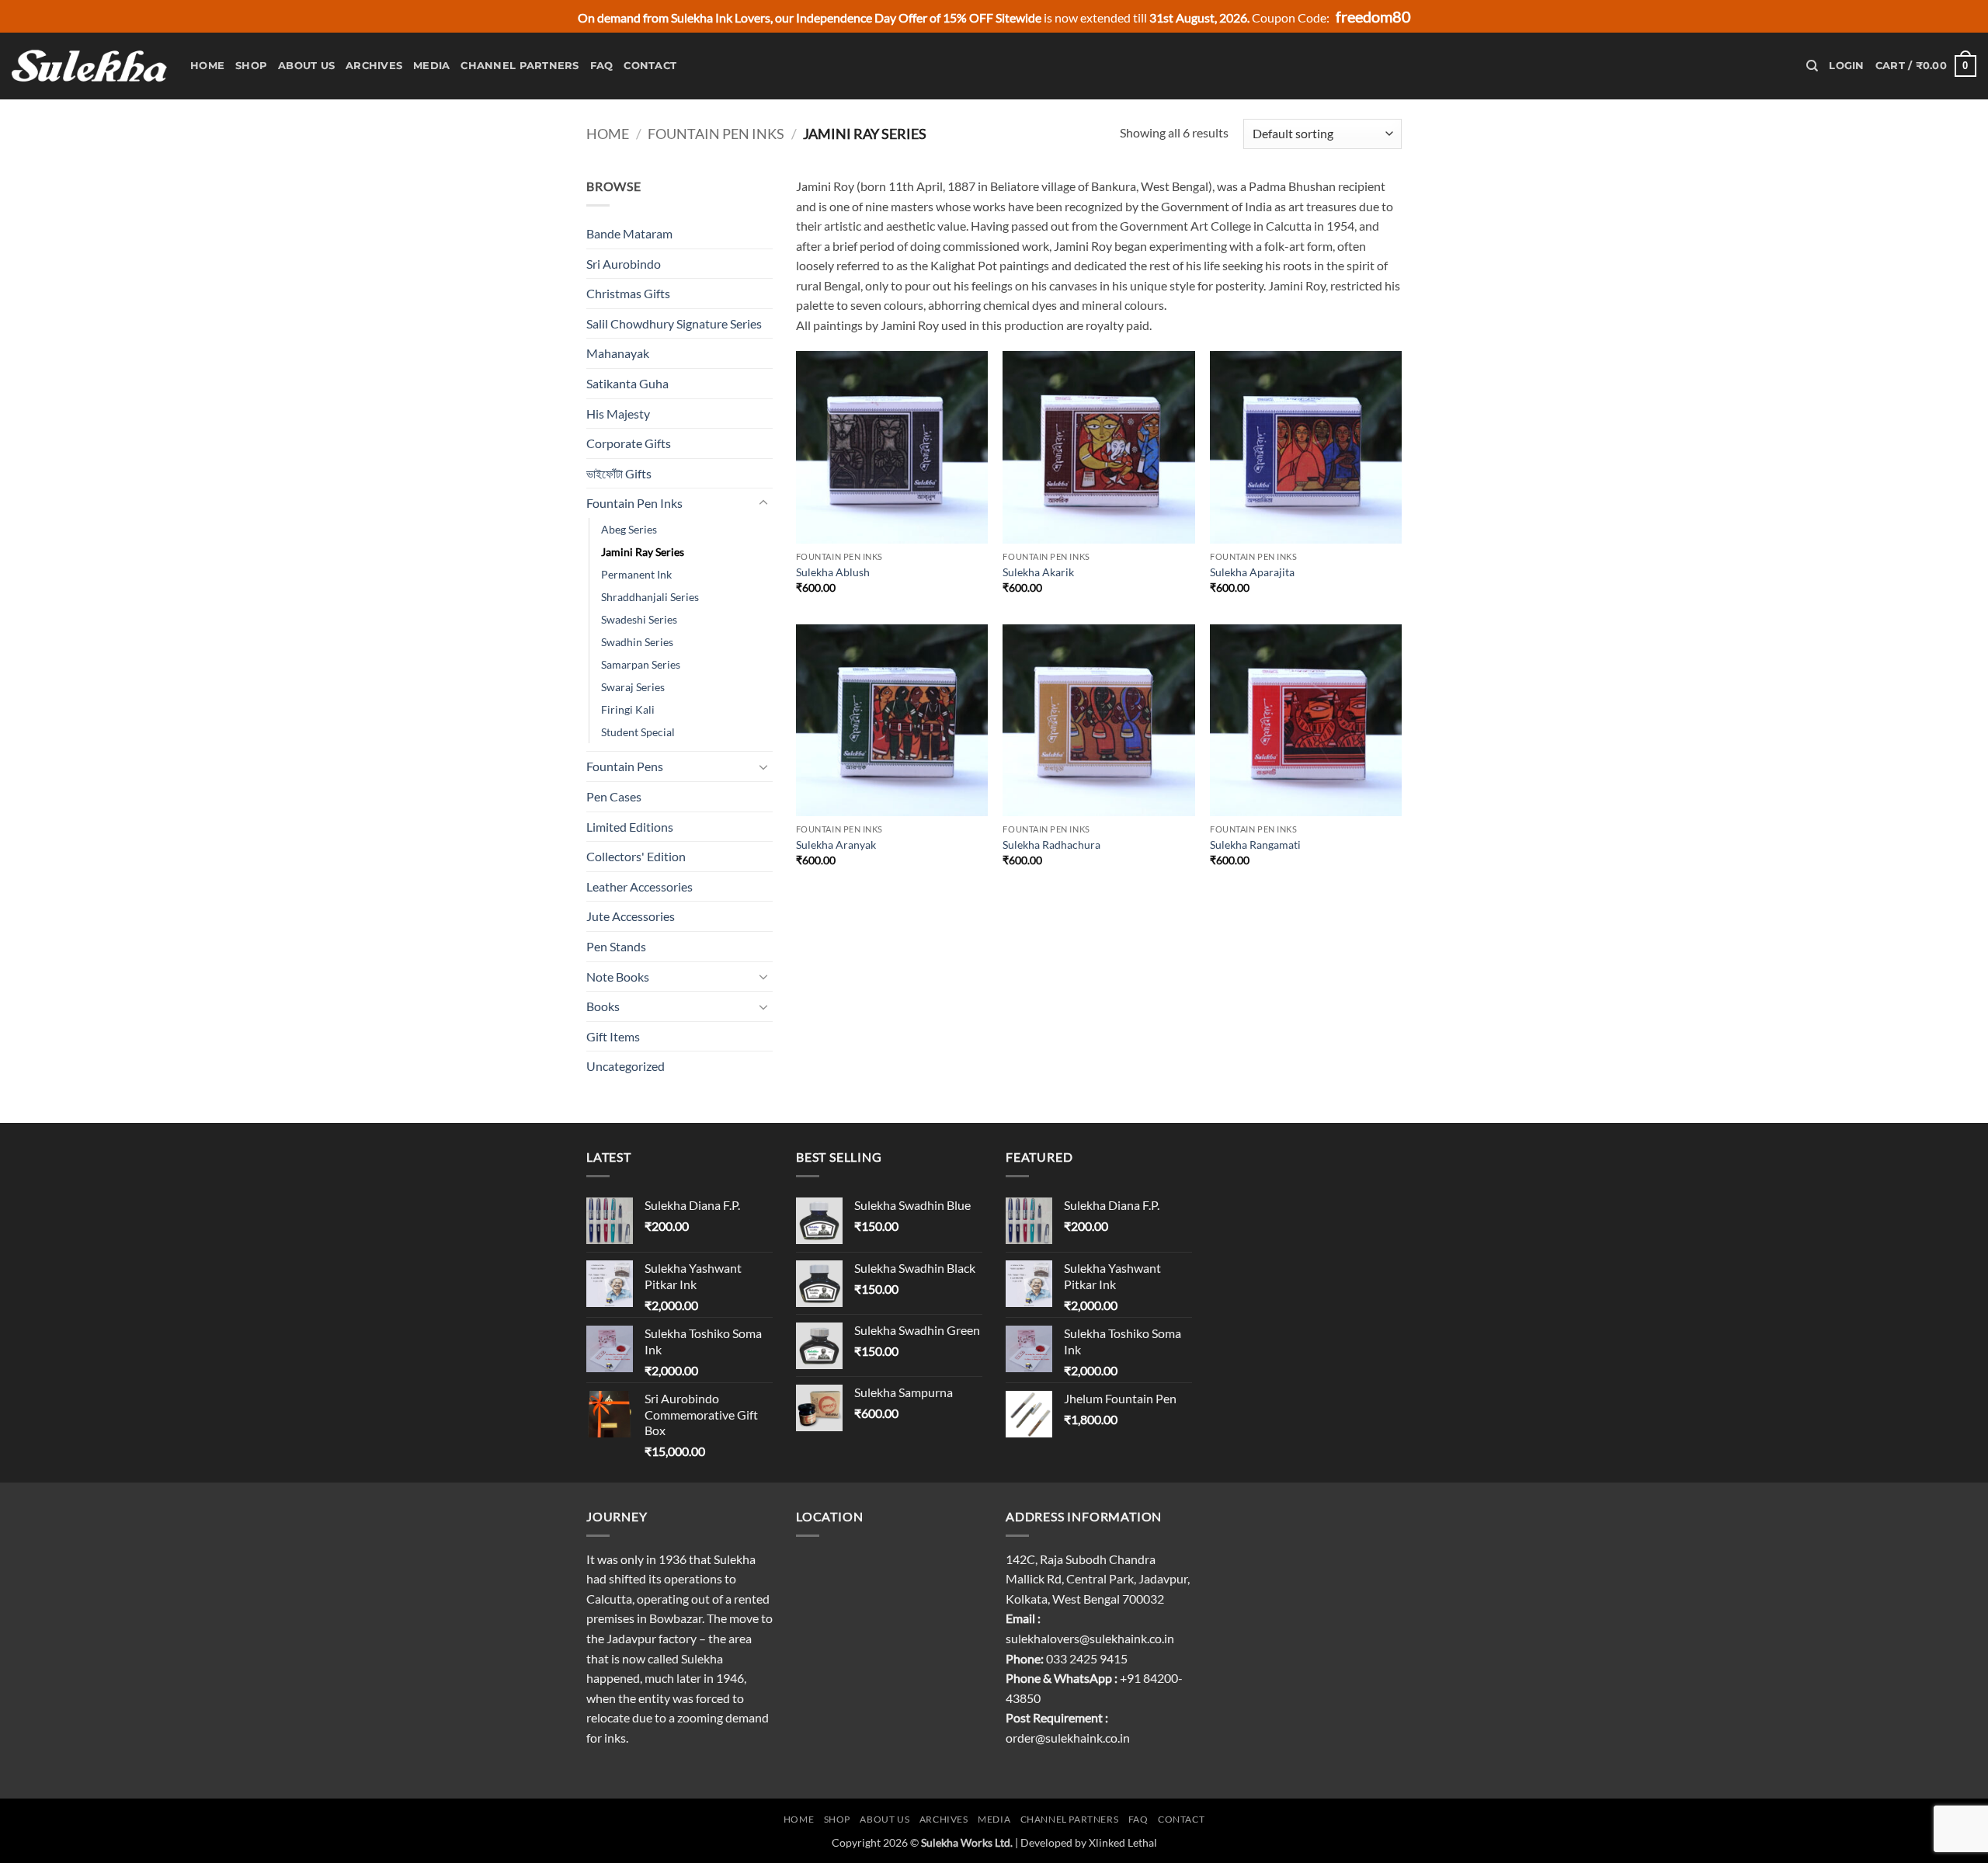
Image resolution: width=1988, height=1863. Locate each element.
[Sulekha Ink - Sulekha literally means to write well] (89, 66)
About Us (306, 66)
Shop (251, 66)
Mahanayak (618, 353)
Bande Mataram (629, 233)
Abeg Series (629, 529)
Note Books (618, 977)
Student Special (638, 732)
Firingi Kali (628, 709)
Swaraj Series (633, 687)
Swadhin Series (637, 642)
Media (431, 66)
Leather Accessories (639, 886)
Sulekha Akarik (1038, 572)
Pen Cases (614, 796)
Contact (650, 66)
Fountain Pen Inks (716, 134)
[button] (1846, 66)
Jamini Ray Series (643, 552)
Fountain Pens (625, 766)
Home (207, 66)
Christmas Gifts (628, 293)
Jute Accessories (631, 916)
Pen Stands (616, 946)
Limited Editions (630, 827)
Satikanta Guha (627, 383)
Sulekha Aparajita (1252, 572)
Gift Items (613, 1036)
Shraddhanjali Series (650, 597)
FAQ (602, 66)
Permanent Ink (636, 574)
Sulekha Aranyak (836, 845)
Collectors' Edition (636, 856)
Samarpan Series (641, 664)
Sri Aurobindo (624, 264)
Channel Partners (520, 66)
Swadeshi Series (639, 619)
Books (603, 1006)
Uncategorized (626, 1066)
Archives (374, 66)
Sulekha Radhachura (1051, 845)
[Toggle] (763, 503)
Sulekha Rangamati (1255, 845)
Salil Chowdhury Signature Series (674, 323)
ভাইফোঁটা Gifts (619, 473)
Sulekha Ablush (833, 572)
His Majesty (618, 414)
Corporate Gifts (629, 443)
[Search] (1812, 66)
